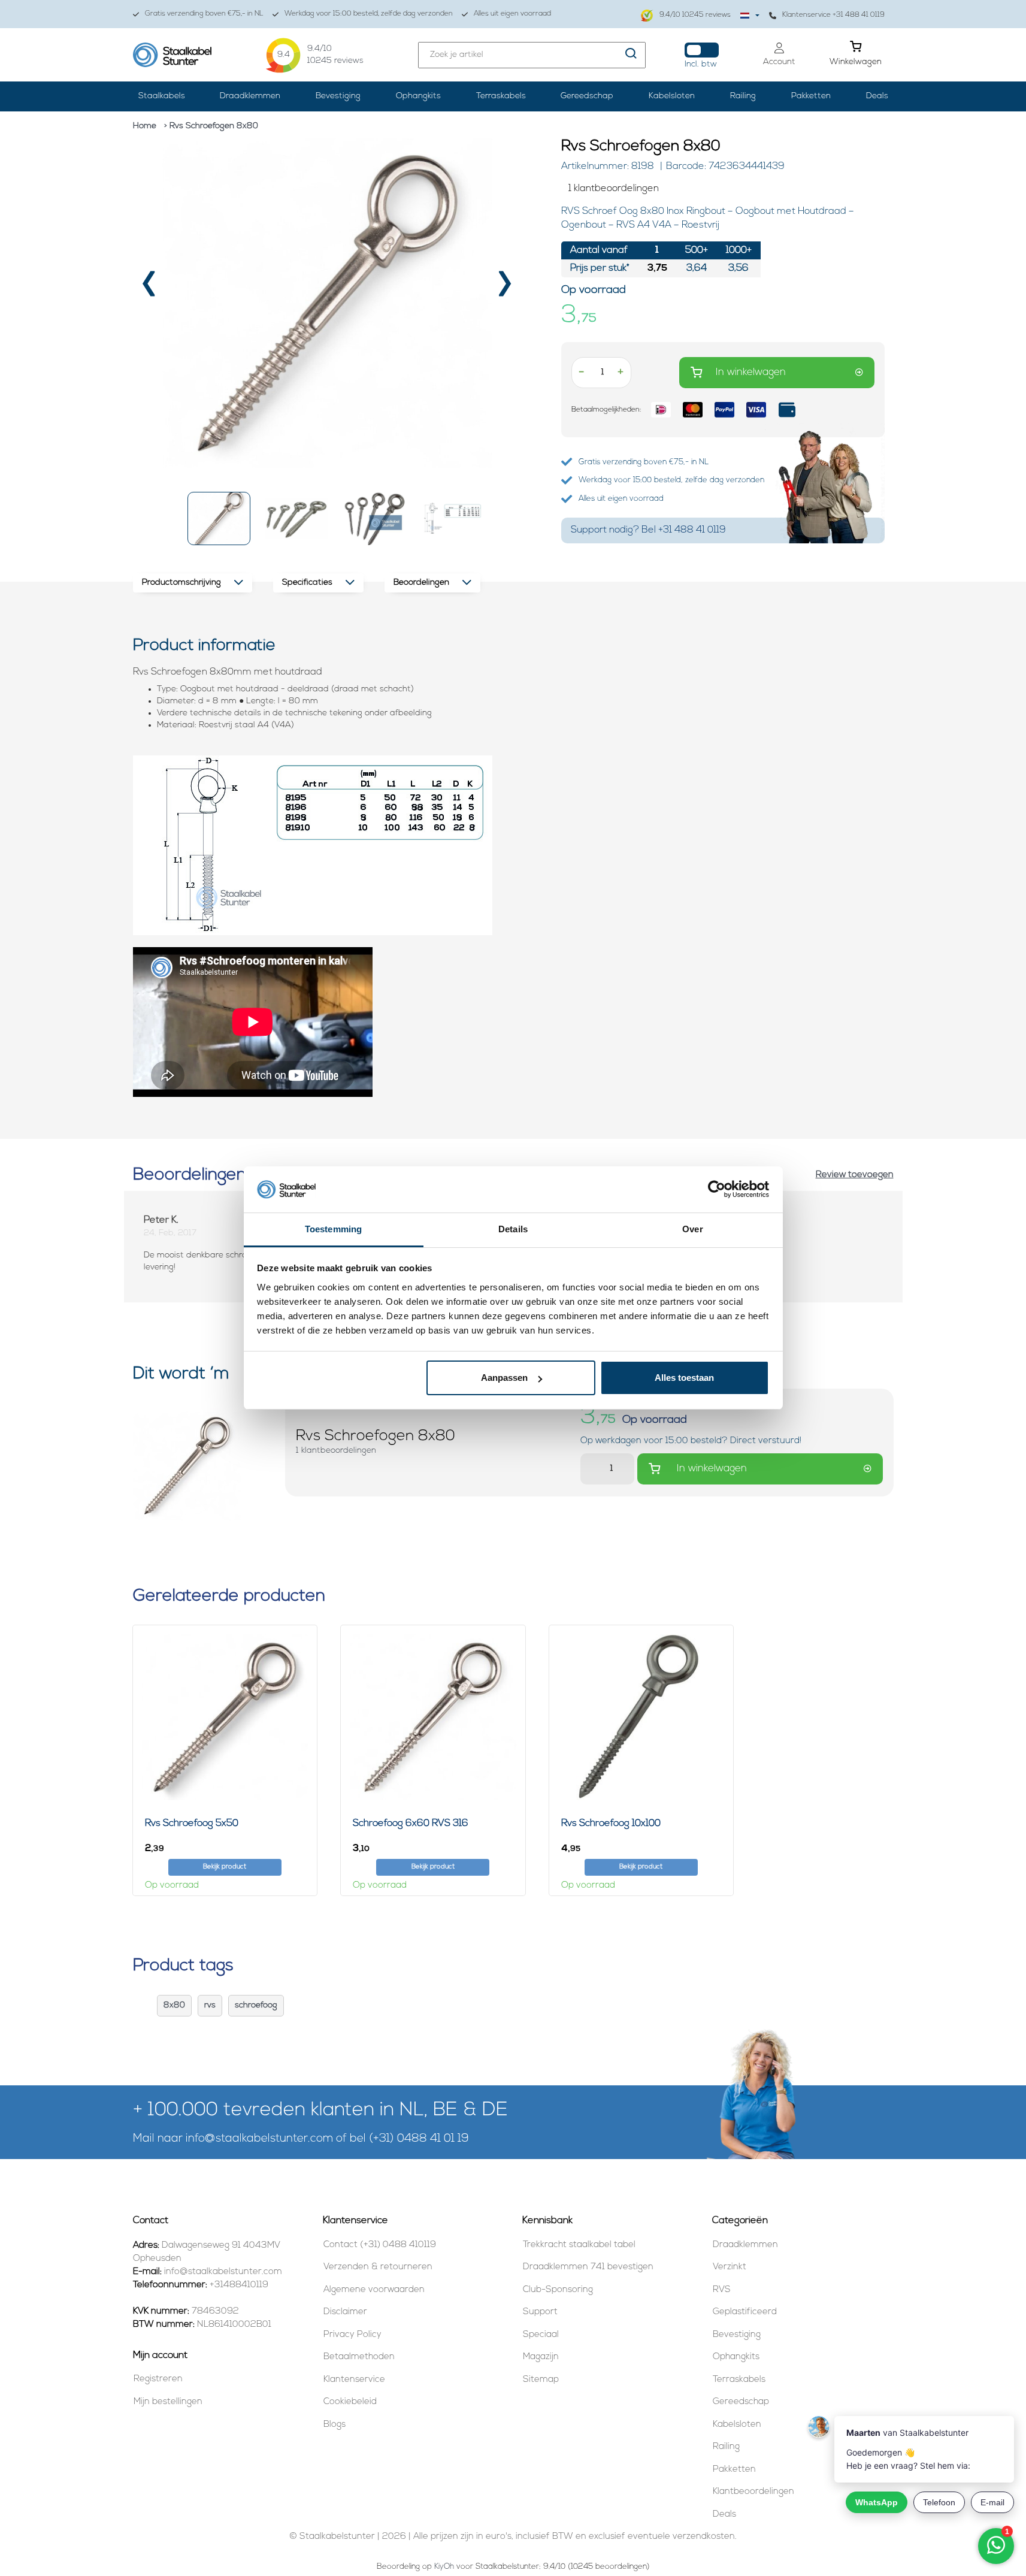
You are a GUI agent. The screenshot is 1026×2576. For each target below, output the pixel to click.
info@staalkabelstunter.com (259, 2139)
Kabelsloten (672, 96)
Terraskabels (501, 96)
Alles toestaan (684, 1378)
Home (145, 126)
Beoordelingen (421, 583)
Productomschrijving (181, 583)
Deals (877, 96)
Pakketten (811, 96)
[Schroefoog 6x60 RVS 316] (433, 1717)
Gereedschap (587, 96)
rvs (210, 2005)
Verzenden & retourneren (378, 2267)
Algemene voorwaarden (374, 2290)
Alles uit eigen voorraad (512, 14)
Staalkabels (162, 96)
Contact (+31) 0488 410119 (380, 2245)
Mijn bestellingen (168, 2402)
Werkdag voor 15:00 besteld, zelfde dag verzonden (369, 14)
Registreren (158, 2379)
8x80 (174, 2005)
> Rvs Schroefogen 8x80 (211, 126)
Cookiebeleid (350, 2402)
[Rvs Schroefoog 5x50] (225, 1717)
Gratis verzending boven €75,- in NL (204, 14)
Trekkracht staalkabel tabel (579, 2245)
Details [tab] (513, 1229)
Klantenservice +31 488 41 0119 (833, 15)
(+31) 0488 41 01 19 (419, 2139)
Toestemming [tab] (333, 1229)
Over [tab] (692, 1229)
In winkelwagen (751, 372)
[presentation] (150, 288)
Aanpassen (504, 1378)
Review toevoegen (855, 1175)
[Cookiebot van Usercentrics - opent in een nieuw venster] (717, 1190)
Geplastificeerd (745, 2312)
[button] (219, 518)
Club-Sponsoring (558, 2290)
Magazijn (541, 2357)
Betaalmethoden (359, 2357)
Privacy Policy (352, 2335)
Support (540, 2312)
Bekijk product (225, 1867)
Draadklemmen (250, 96)
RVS (722, 2290)
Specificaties (307, 583)
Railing (743, 96)
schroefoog (256, 2005)
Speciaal (541, 2335)
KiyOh (444, 2567)
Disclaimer (345, 2312)
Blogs (335, 2425)
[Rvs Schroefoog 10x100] (641, 1717)
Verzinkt (730, 2267)
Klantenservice (354, 2380)
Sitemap (541, 2380)
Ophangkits (418, 96)
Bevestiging (338, 96)
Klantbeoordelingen (753, 2492)
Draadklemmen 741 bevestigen (588, 2267)
